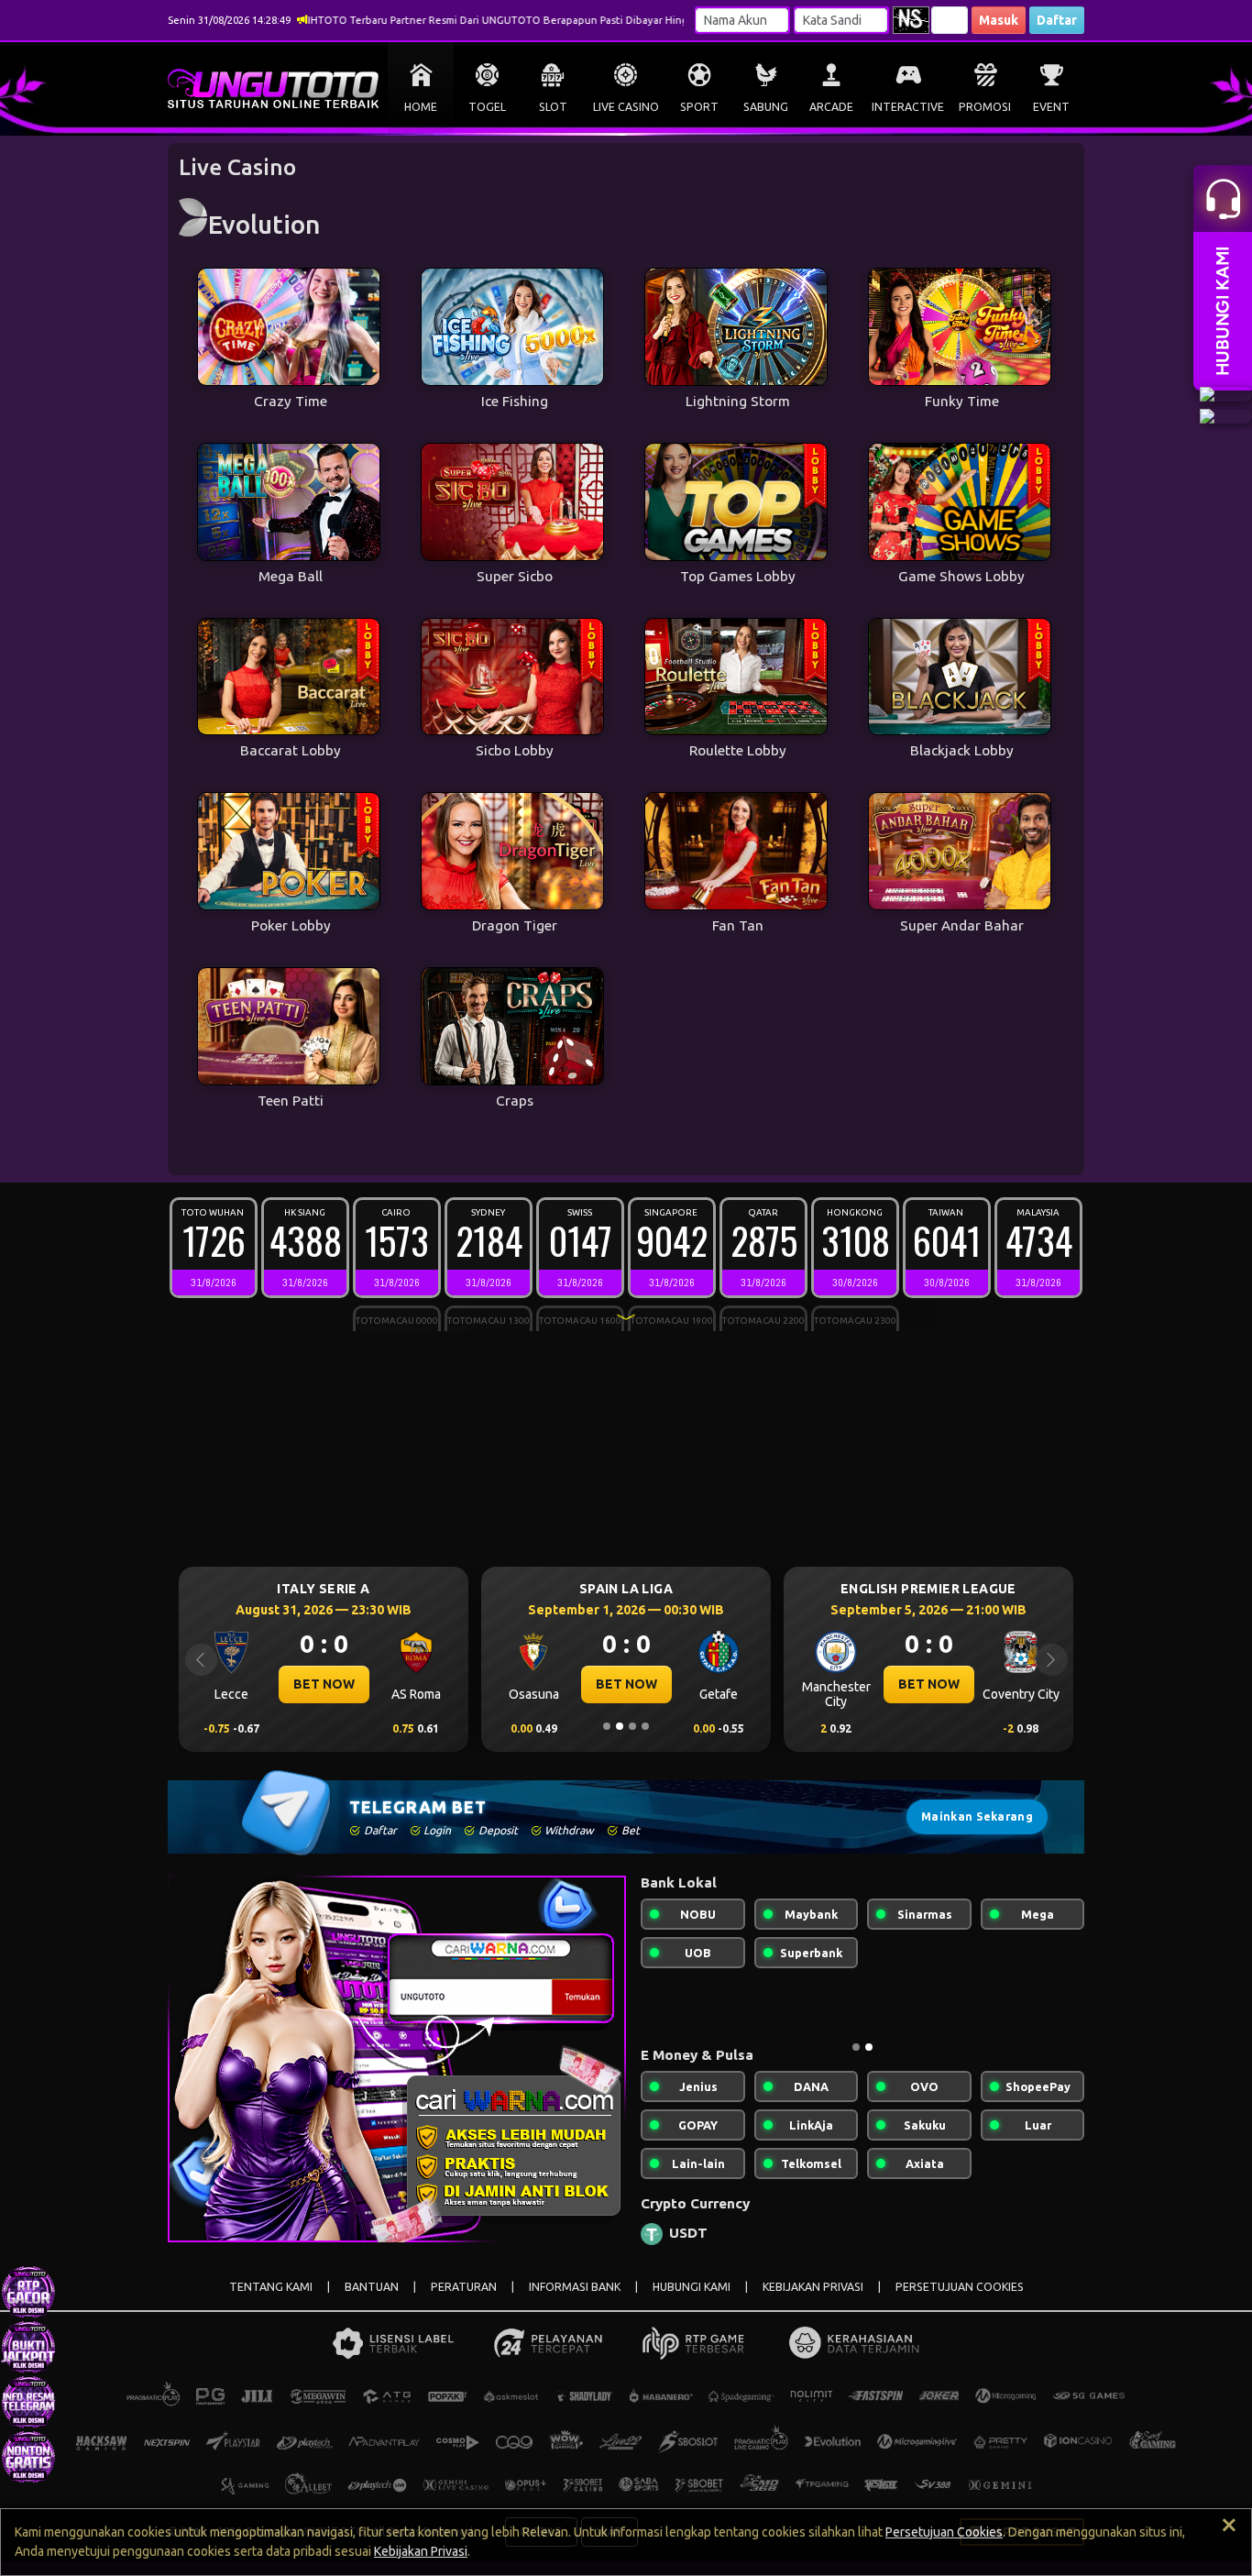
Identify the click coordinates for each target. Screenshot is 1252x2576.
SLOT (553, 107)
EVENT (1051, 107)
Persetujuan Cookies (944, 2532)
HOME (421, 107)
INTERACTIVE (908, 107)
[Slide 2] (620, 1726)
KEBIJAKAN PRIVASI (813, 2287)
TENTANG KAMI (271, 2287)
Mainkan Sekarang (977, 1816)
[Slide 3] (632, 1726)
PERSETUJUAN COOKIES (960, 2287)
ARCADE (831, 107)
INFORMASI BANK (575, 2287)
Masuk (999, 20)
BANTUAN (372, 2287)
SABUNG (766, 107)
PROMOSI (985, 107)
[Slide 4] (645, 1726)
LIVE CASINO (626, 107)
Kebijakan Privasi (421, 2551)
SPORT (699, 107)
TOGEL (487, 107)
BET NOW (324, 1684)
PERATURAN (464, 2287)
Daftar (1057, 20)
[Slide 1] (607, 1726)
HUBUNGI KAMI (692, 2287)
